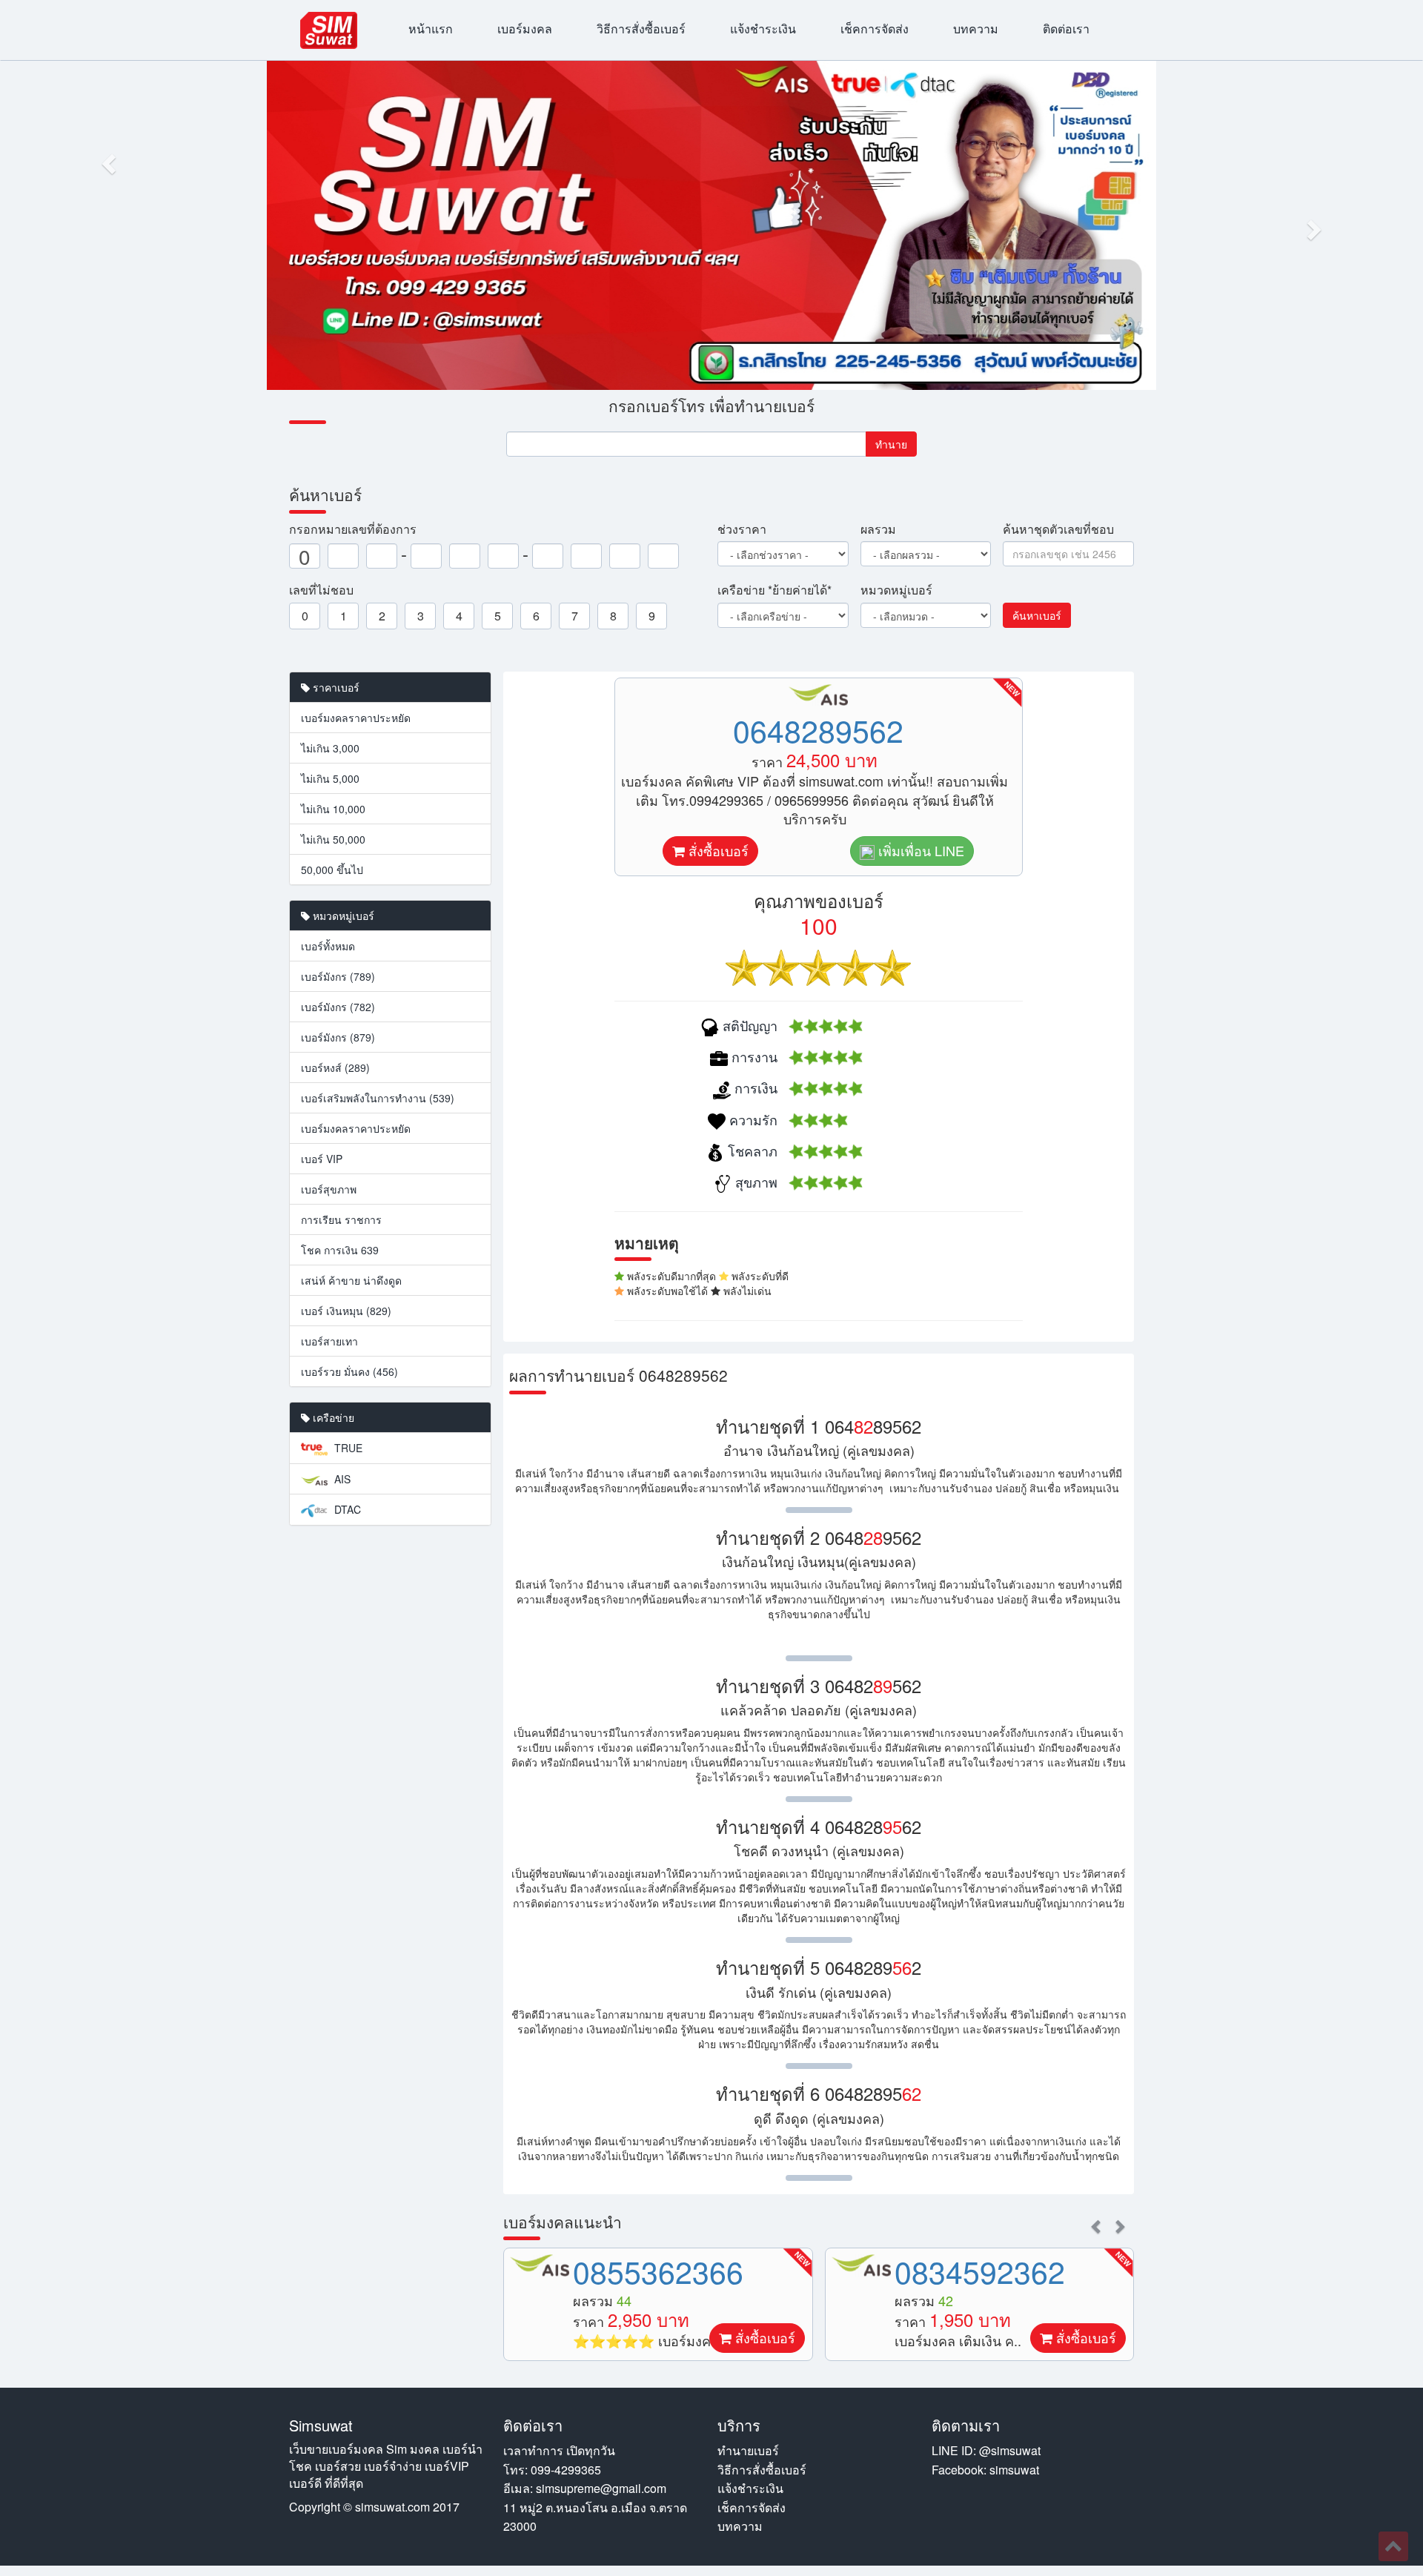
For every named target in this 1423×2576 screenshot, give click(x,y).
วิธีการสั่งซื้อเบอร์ (641, 29)
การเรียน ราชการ (341, 1219)
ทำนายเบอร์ (748, 2450)
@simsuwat (1010, 2450)
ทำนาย (891, 444)
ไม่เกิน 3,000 (330, 748)
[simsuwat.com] (329, 30)
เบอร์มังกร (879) (338, 1037)
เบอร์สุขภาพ (329, 1189)
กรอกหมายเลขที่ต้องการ (353, 529)
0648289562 (818, 730)
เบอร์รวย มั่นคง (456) (349, 1371)
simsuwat (1014, 2470)
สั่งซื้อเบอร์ (717, 850)
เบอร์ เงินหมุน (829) (346, 1311)
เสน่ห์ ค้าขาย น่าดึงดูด (351, 1280)
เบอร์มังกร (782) (338, 1007)
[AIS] (540, 2265)
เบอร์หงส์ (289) (335, 1067)
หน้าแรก (431, 29)
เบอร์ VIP (322, 1159)
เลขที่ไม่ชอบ (321, 590)
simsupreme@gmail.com (601, 2488)
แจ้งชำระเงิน (763, 29)
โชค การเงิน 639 (340, 1250)
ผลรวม (878, 529)
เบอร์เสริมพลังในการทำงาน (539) (378, 1098)
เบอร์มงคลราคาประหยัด (356, 718)
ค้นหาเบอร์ (1037, 615)
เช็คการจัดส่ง (875, 29)
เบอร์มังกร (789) (338, 976)
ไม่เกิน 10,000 (333, 809)
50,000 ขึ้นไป (332, 870)
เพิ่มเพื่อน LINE (919, 850)
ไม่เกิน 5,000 (330, 778)
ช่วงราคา (742, 529)
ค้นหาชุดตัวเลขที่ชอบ (1058, 529)
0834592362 (980, 2271)
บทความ (976, 29)
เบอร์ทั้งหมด (328, 946)
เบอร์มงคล (525, 29)
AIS (341, 1479)
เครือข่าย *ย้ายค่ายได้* (774, 590)
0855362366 (658, 2271)
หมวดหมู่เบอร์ (896, 590)
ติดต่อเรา (1066, 29)
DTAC (346, 1509)
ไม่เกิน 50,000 (333, 839)
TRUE (347, 1448)
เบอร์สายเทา (329, 1341)
